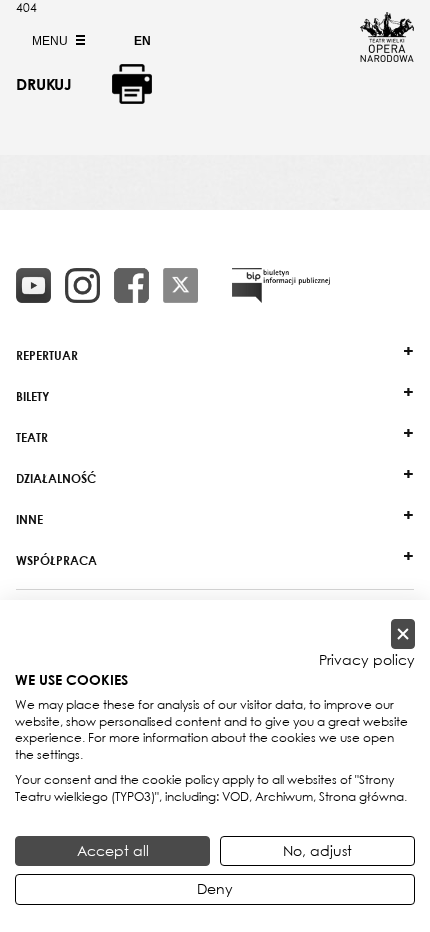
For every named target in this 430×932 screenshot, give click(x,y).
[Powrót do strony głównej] (387, 56)
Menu (51, 41)
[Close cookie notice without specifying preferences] (403, 634)
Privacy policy (367, 660)
